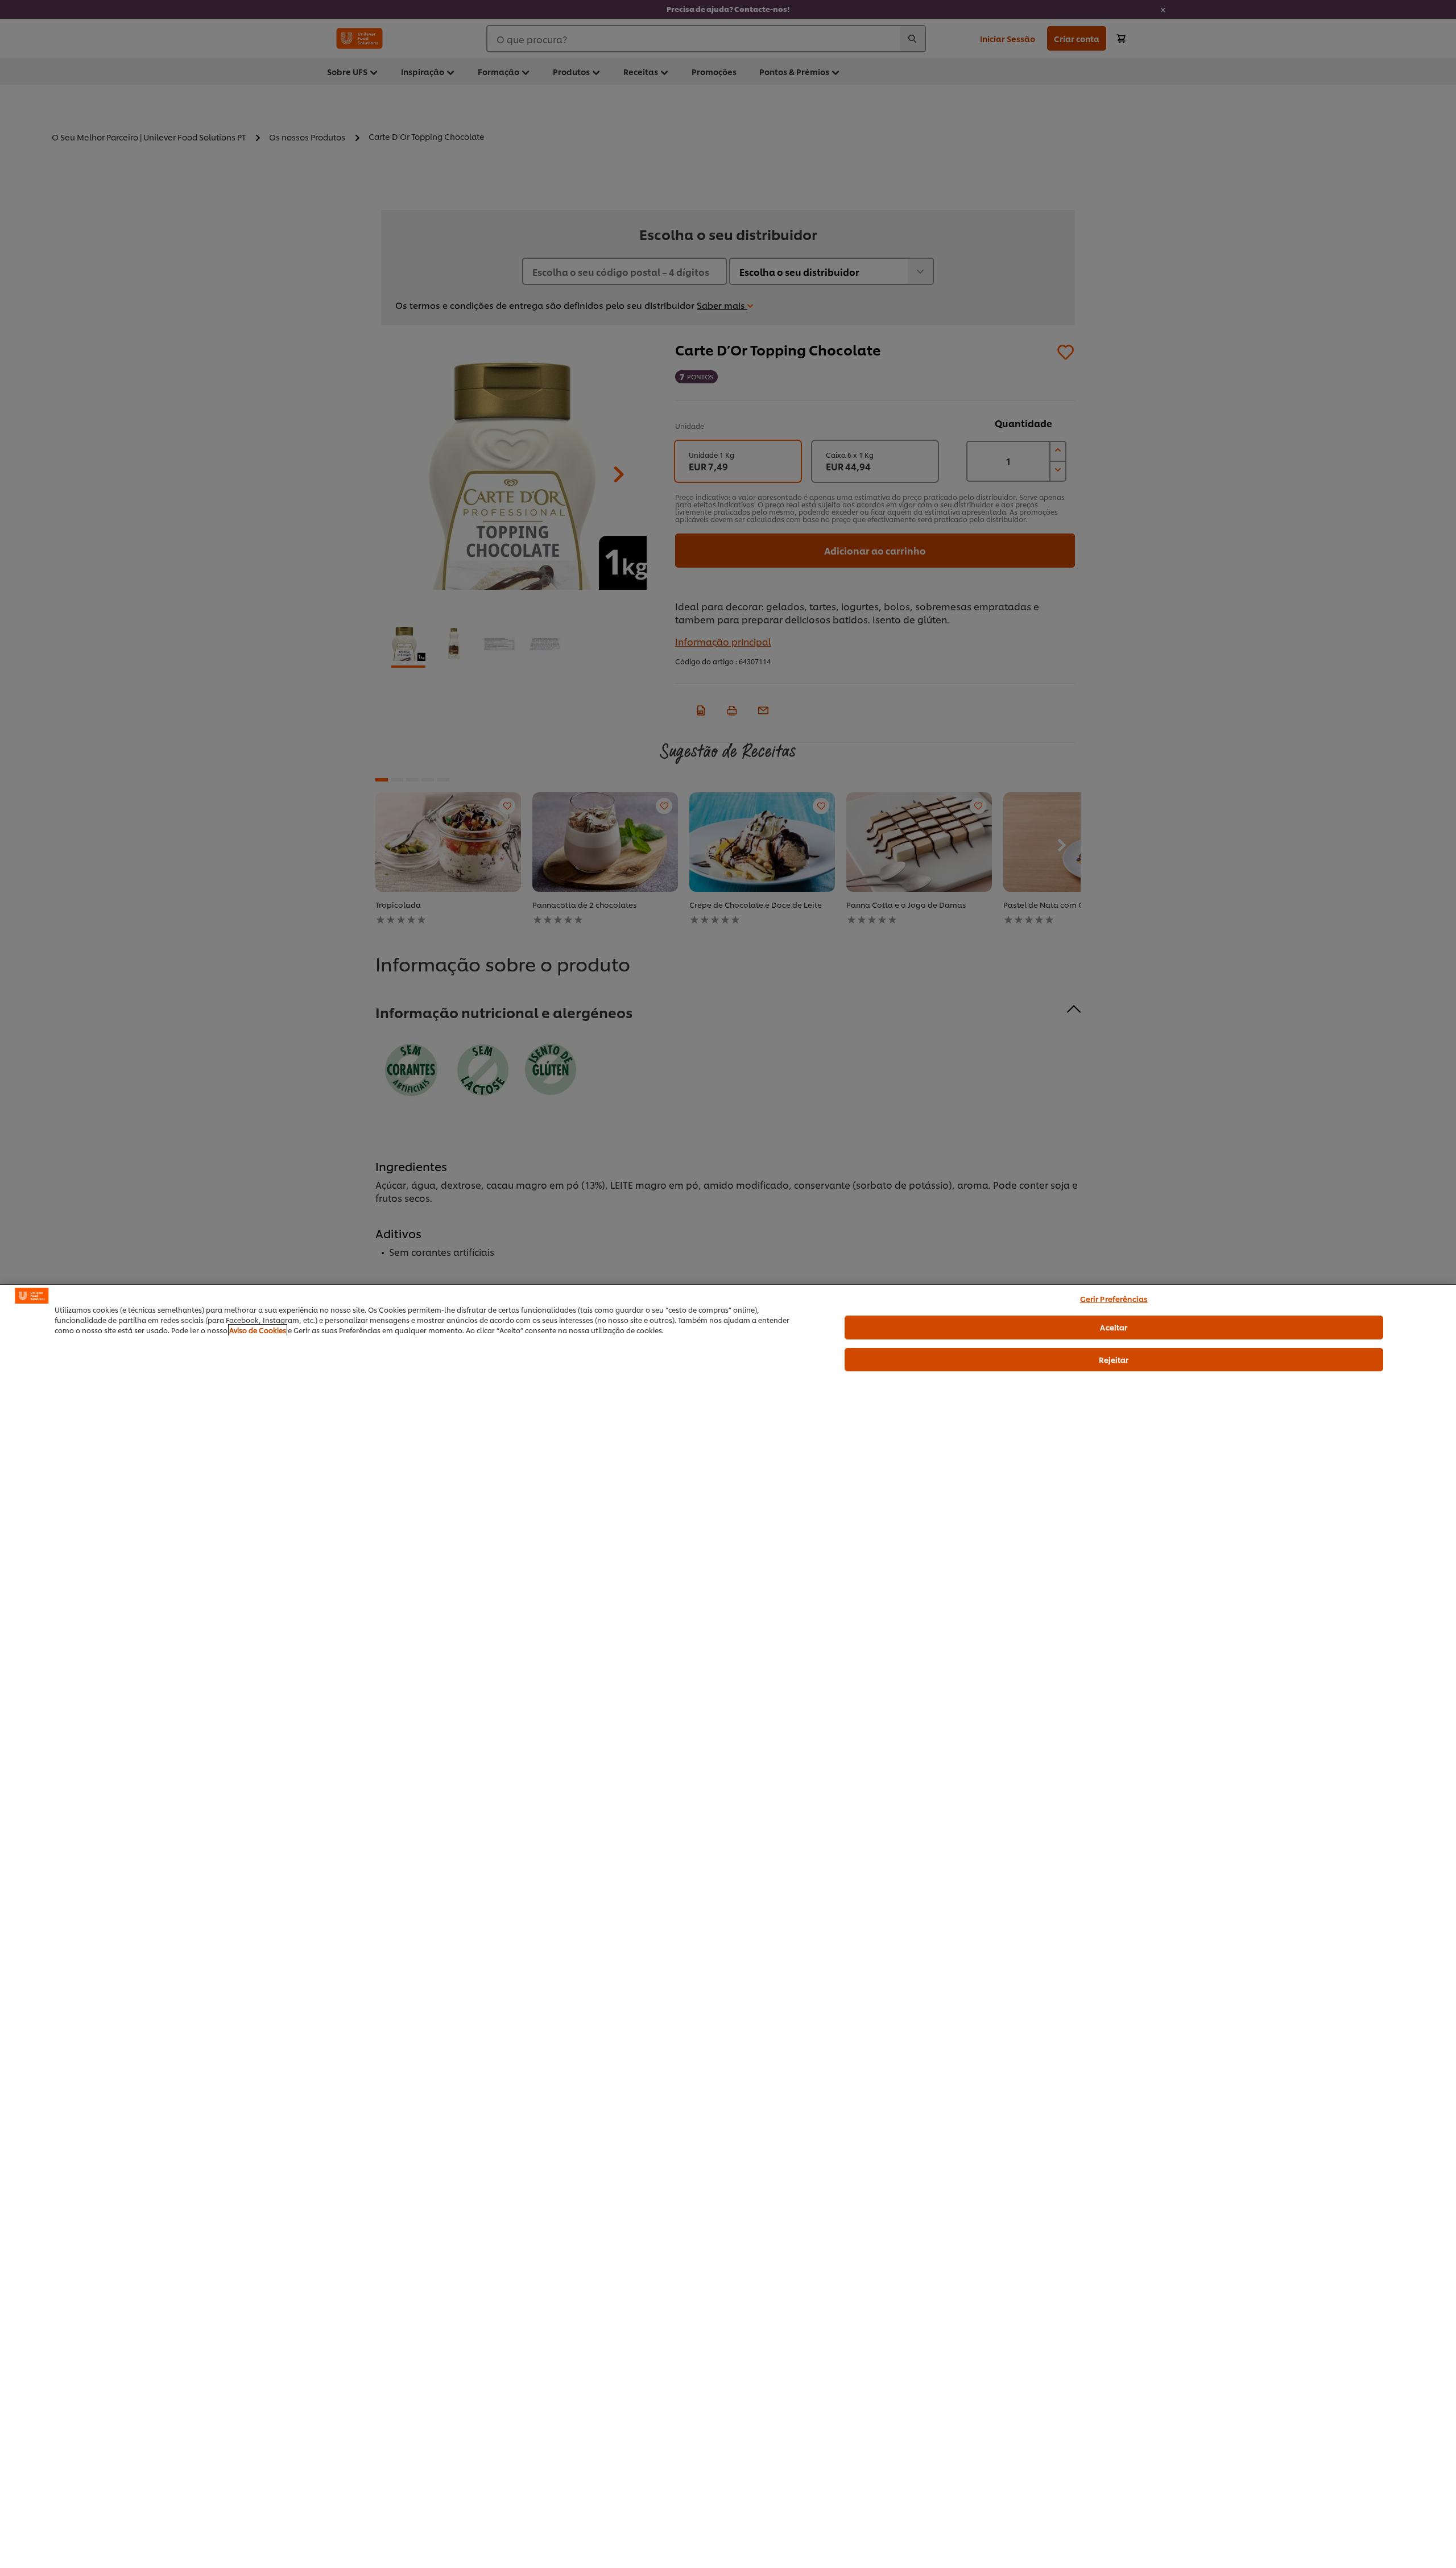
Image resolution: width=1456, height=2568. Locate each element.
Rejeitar (1114, 1359)
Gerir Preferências (1114, 1299)
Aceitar (1114, 1327)
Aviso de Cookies (258, 1330)
